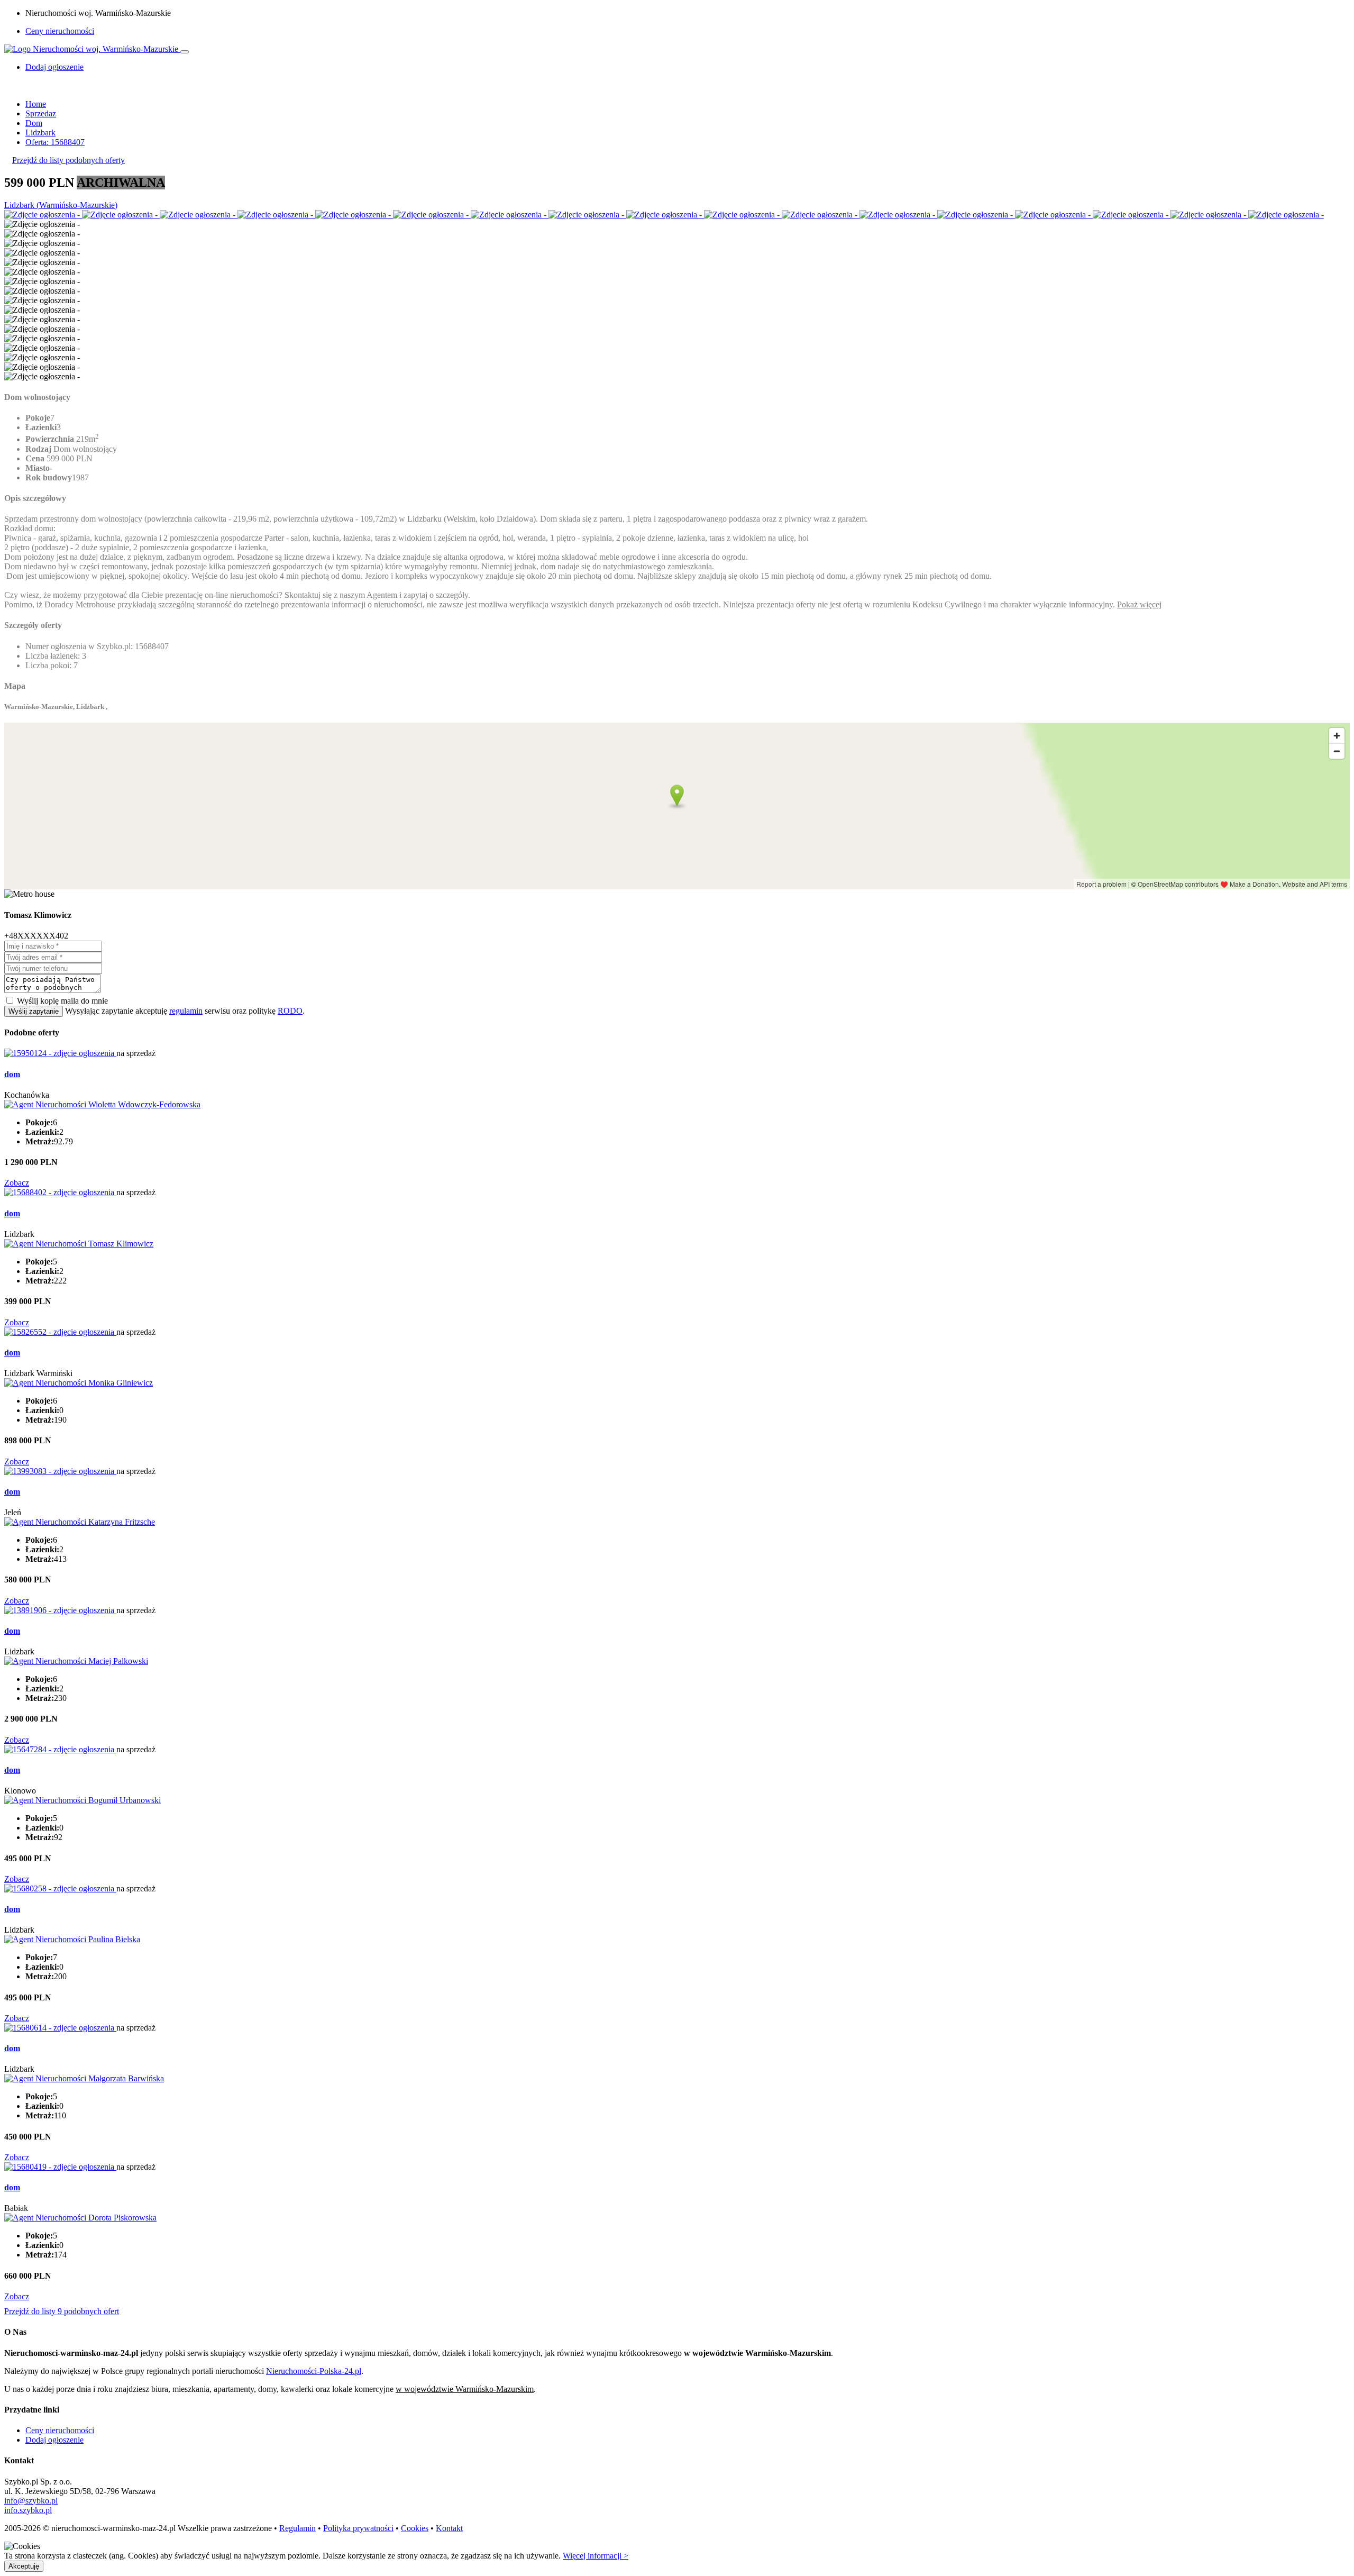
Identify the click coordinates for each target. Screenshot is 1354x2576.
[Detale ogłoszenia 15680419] (60, 2167)
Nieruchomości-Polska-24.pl (314, 2371)
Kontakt (449, 2528)
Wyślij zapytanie (34, 1011)
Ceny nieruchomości (60, 31)
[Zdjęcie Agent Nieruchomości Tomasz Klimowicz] (79, 1244)
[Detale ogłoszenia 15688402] (60, 1192)
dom (12, 1074)
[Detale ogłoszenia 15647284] (60, 1749)
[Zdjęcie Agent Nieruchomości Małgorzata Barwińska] (84, 2078)
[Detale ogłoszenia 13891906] (60, 1610)
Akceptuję (24, 2566)
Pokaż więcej (1139, 604)
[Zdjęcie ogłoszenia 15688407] (43, 215)
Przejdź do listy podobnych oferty (68, 160)
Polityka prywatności (358, 2528)
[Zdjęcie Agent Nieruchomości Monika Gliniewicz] (79, 1383)
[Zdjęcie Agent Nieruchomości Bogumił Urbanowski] (83, 1800)
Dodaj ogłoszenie (54, 2440)
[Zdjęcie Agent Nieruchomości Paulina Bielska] (72, 1939)
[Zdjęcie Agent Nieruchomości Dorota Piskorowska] (80, 2218)
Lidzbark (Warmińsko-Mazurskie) (61, 205)
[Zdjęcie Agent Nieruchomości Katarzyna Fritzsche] (80, 1522)
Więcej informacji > (596, 2556)
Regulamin (298, 2528)
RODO (290, 1011)
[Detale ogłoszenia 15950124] (60, 1053)
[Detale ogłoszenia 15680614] (60, 2028)
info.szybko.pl (28, 2510)
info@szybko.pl (31, 2501)
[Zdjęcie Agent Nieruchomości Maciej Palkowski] (76, 1661)
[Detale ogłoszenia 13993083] (60, 1471)
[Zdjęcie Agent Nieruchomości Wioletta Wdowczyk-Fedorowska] (102, 1104)
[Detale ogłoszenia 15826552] (60, 1332)
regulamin (186, 1011)
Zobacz (17, 1183)
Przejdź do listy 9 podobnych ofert (62, 2311)
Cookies (415, 2528)
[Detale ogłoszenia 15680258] (60, 1888)
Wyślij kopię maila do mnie (62, 1001)
